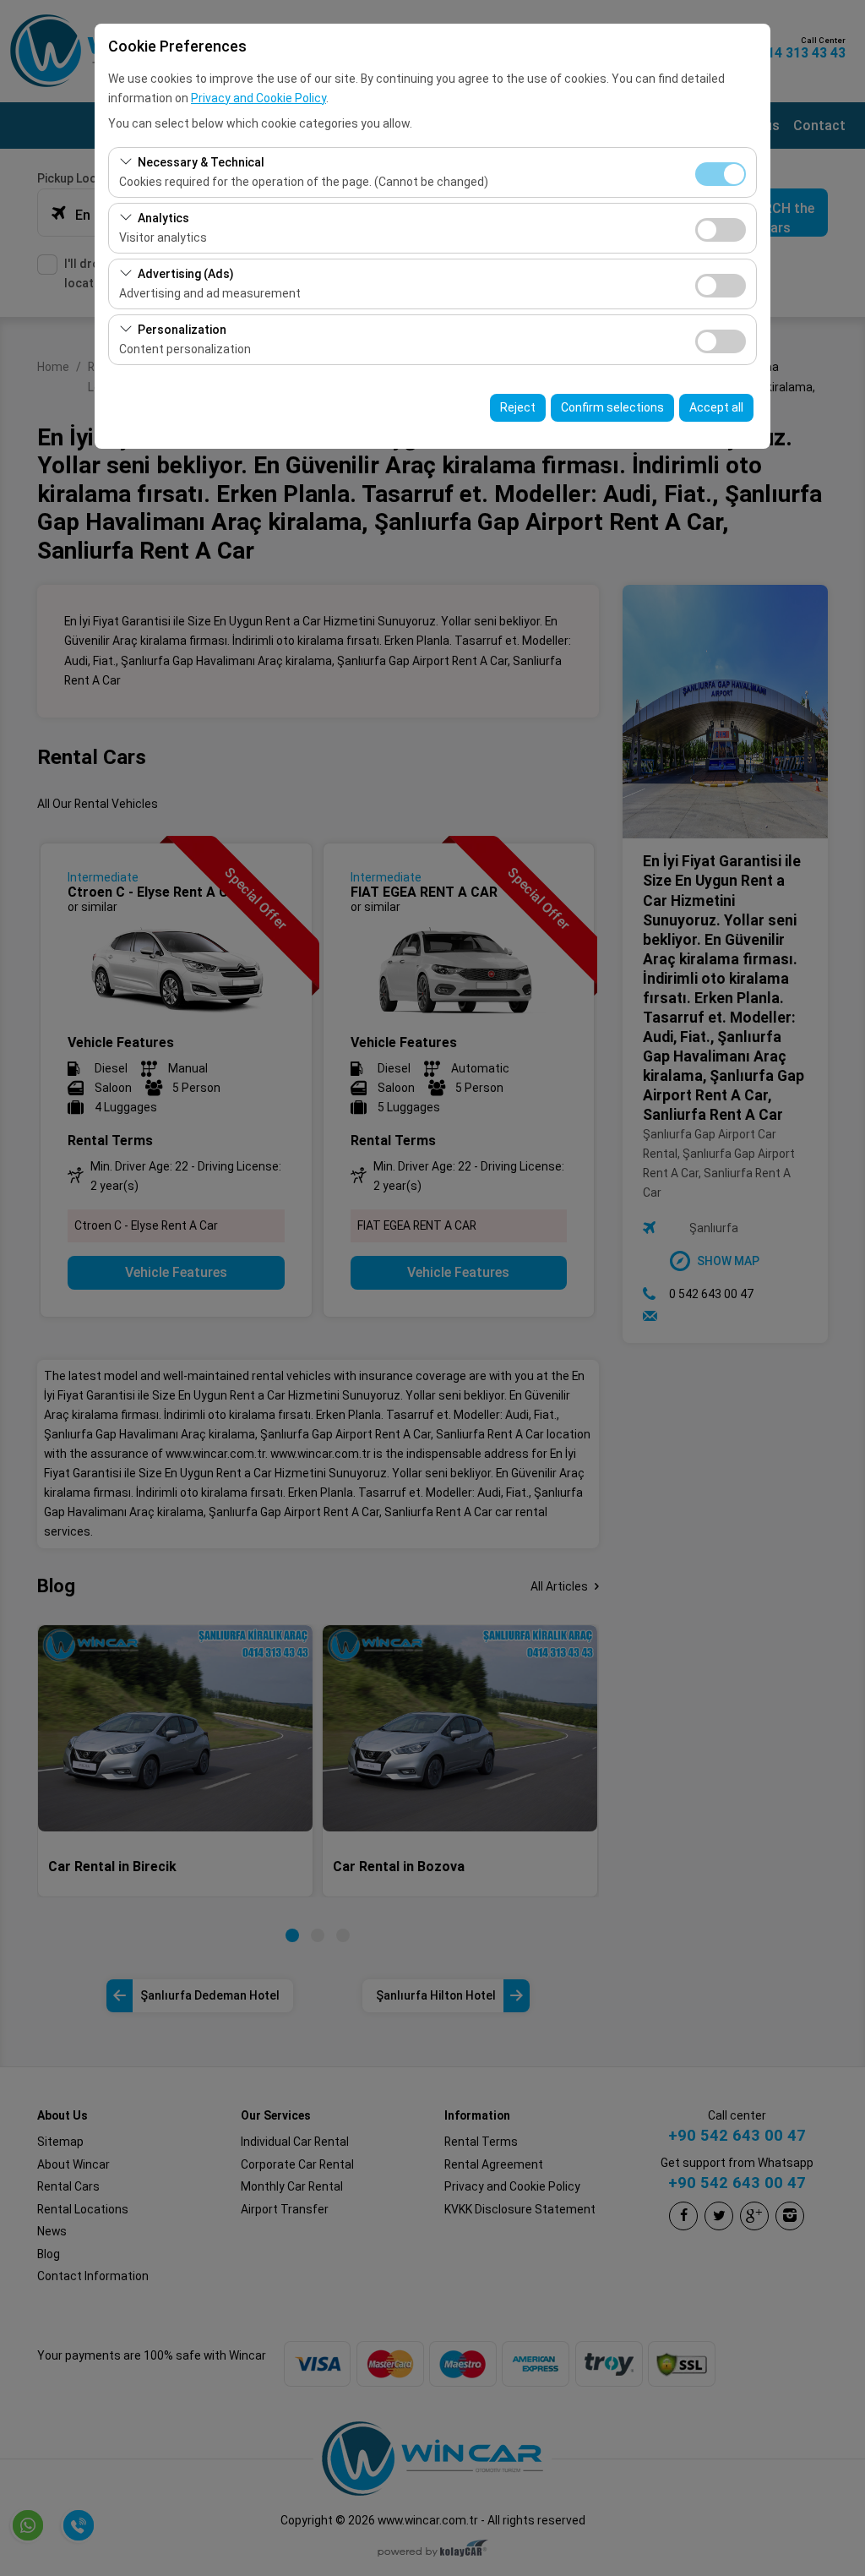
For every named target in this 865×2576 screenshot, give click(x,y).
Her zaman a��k (721, 174)
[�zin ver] (721, 228)
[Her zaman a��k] (721, 172)
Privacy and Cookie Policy (258, 98)
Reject (518, 407)
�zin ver (721, 230)
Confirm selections (612, 407)
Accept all (716, 407)
